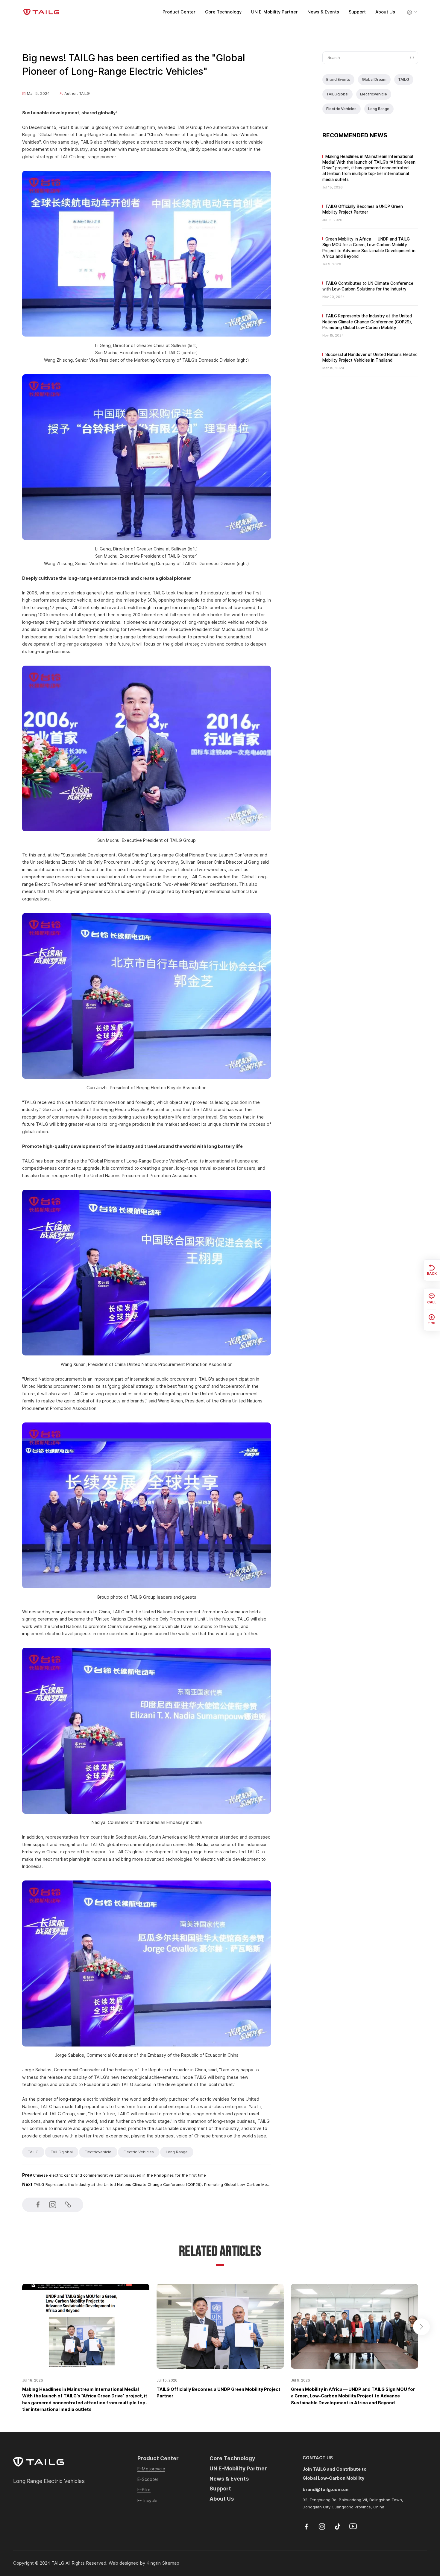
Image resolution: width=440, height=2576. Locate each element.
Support (357, 12)
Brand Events (338, 79)
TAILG (404, 79)
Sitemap (171, 2563)
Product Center (179, 12)
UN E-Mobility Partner (274, 12)
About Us (385, 12)
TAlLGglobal (337, 94)
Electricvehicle (374, 94)
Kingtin (154, 2563)
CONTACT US (318, 2458)
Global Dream (374, 79)
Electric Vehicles (341, 109)
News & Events (323, 12)
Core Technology (223, 12)
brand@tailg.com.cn (326, 2489)
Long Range (379, 109)
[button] (421, 2327)
